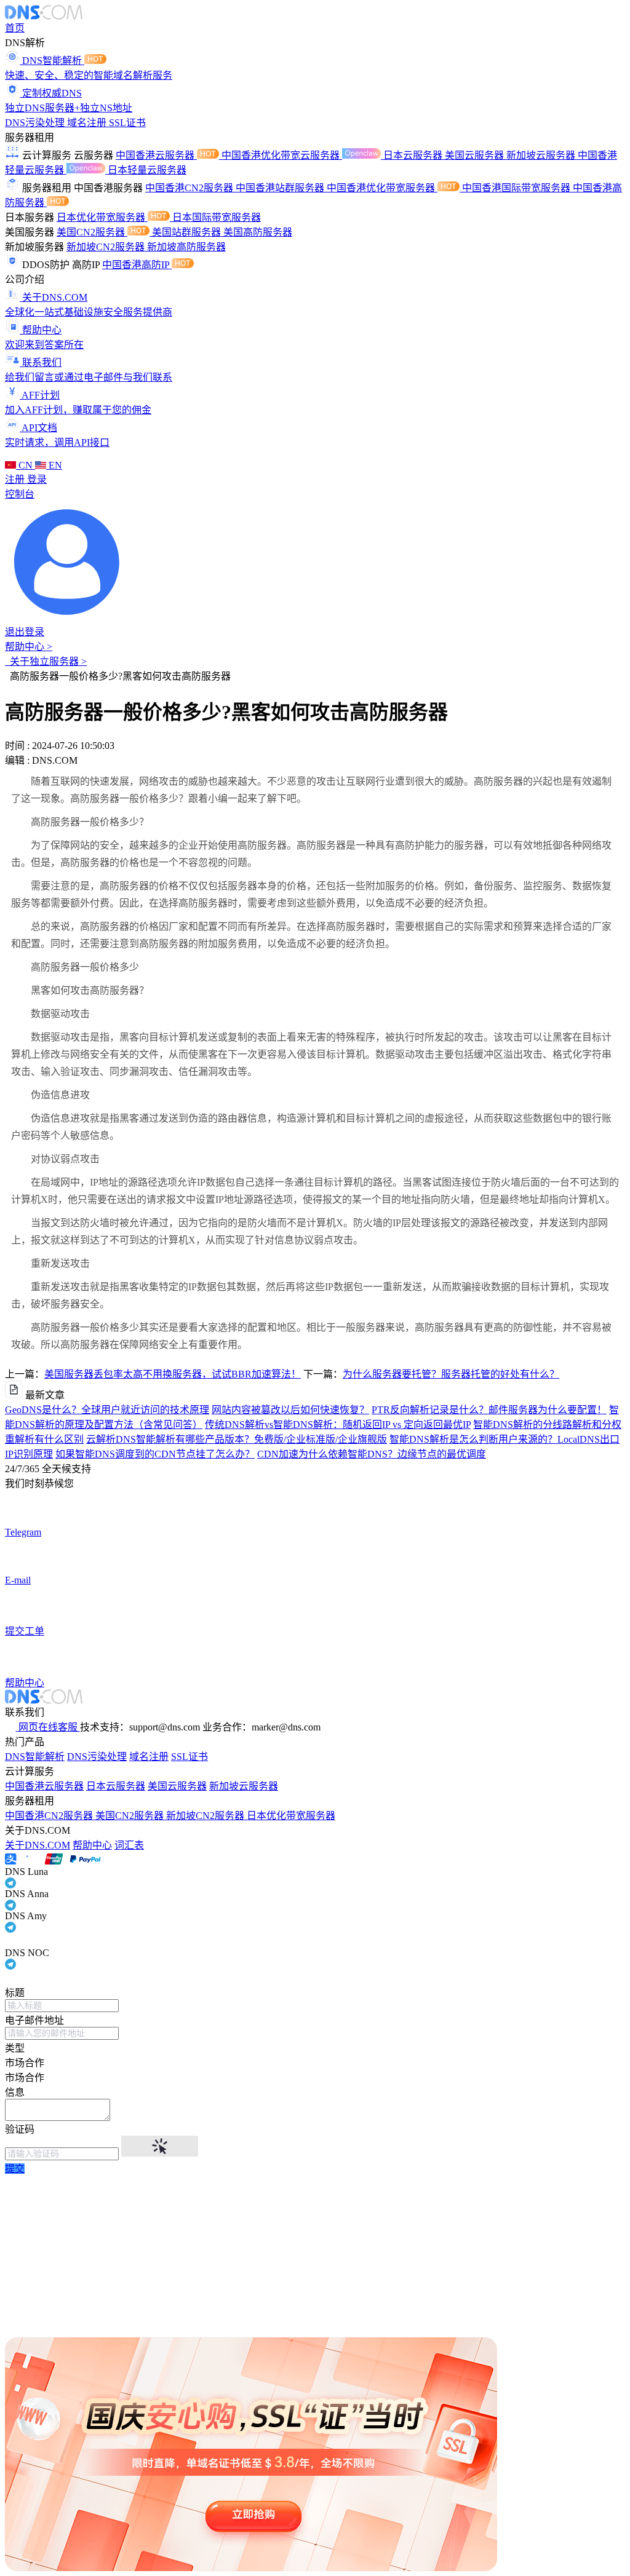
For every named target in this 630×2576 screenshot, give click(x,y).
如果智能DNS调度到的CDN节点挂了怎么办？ (155, 1454)
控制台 (20, 494)
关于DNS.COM (38, 1845)
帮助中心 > (29, 647)
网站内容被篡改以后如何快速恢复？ (290, 1410)
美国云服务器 (476, 155)
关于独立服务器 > (46, 661)
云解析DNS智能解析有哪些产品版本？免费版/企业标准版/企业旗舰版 (237, 1439)
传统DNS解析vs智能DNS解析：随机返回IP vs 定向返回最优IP (338, 1425)
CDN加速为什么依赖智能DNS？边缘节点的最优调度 (372, 1454)
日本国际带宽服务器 (217, 217)
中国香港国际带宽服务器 (517, 188)
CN (26, 465)
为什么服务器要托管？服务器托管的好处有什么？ (451, 1374)
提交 (15, 2169)
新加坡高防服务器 (186, 247)
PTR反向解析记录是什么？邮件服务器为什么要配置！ (489, 1410)
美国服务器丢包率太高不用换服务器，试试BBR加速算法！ (173, 1374)
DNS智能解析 (35, 1757)
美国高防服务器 (258, 232)
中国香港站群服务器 (281, 188)
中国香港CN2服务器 (190, 188)
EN (54, 465)
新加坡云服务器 (542, 155)
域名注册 (88, 123)
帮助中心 (92, 1845)
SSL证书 (127, 123)
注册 (16, 479)
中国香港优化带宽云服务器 (282, 155)
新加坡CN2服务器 (107, 247)
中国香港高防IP (137, 265)
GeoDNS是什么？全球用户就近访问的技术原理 (107, 1410)
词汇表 (129, 1845)
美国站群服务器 (188, 232)
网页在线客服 (48, 1727)
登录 (37, 479)
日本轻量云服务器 (147, 170)
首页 (15, 28)
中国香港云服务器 (156, 155)
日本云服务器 (414, 155)
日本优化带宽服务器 (102, 217)
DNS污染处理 (36, 123)
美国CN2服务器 (92, 232)
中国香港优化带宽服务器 (382, 188)
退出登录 (25, 632)
